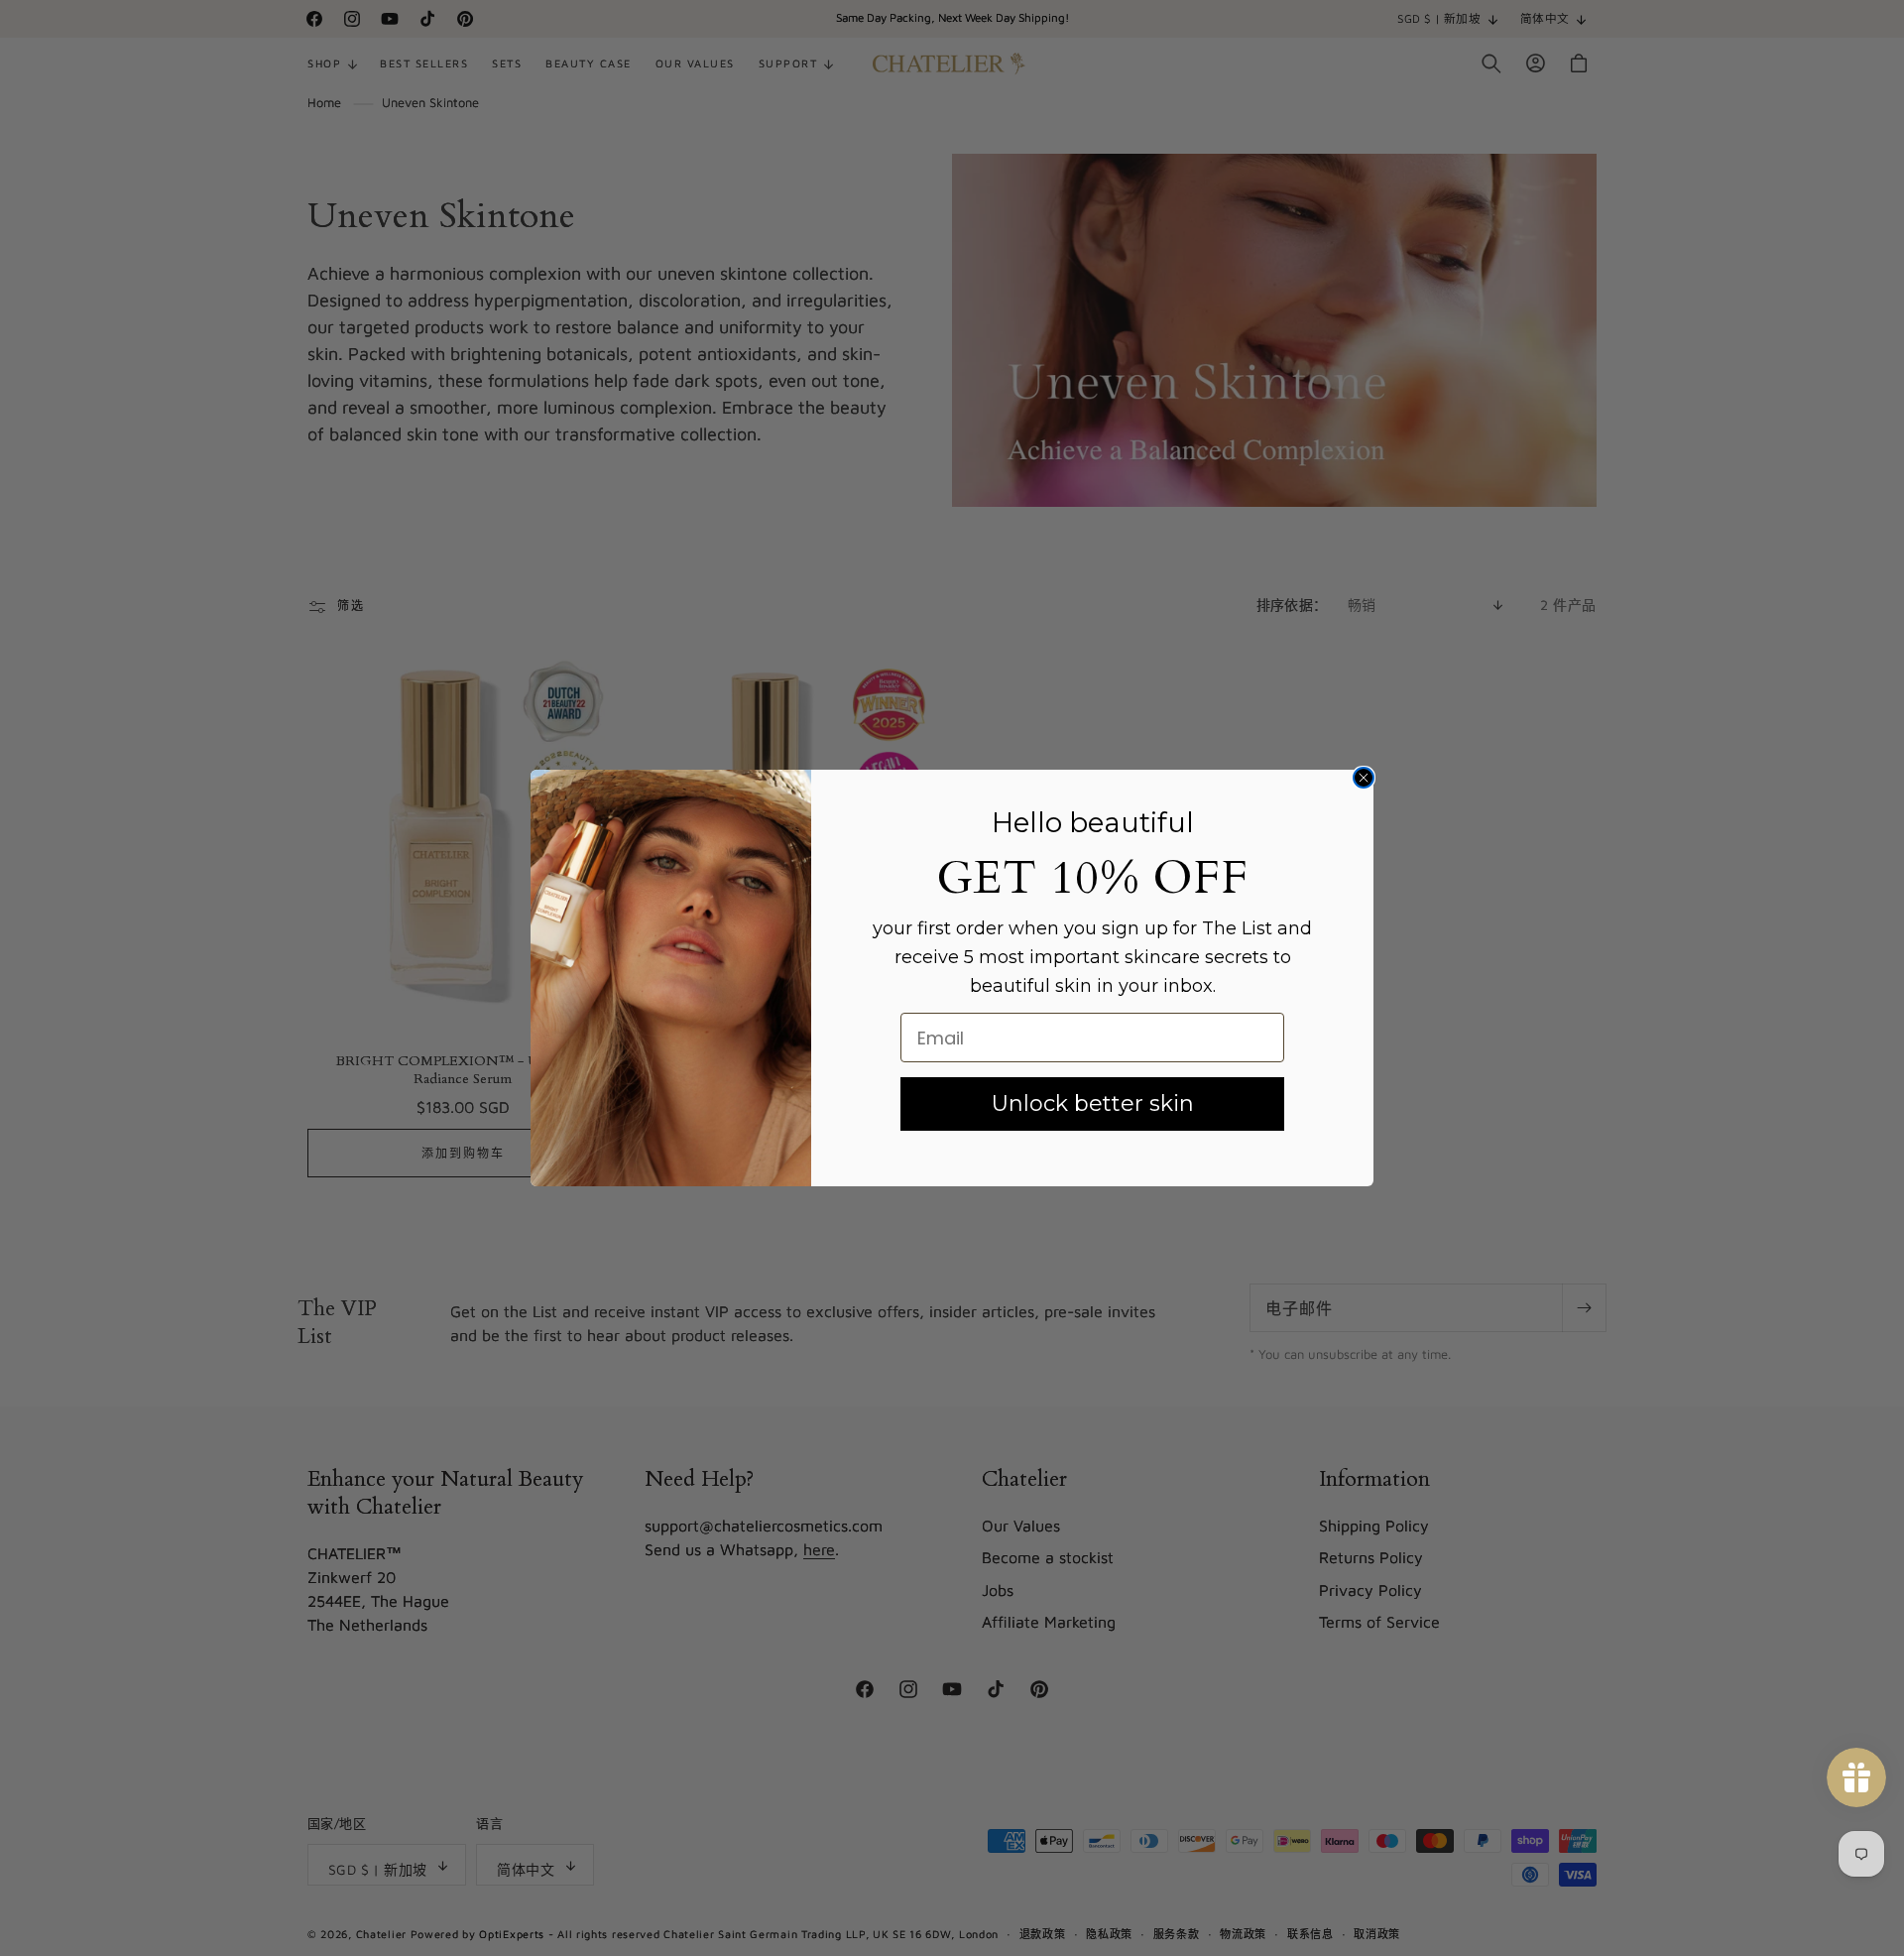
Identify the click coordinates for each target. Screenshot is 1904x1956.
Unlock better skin (1093, 1103)
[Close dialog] (1364, 778)
